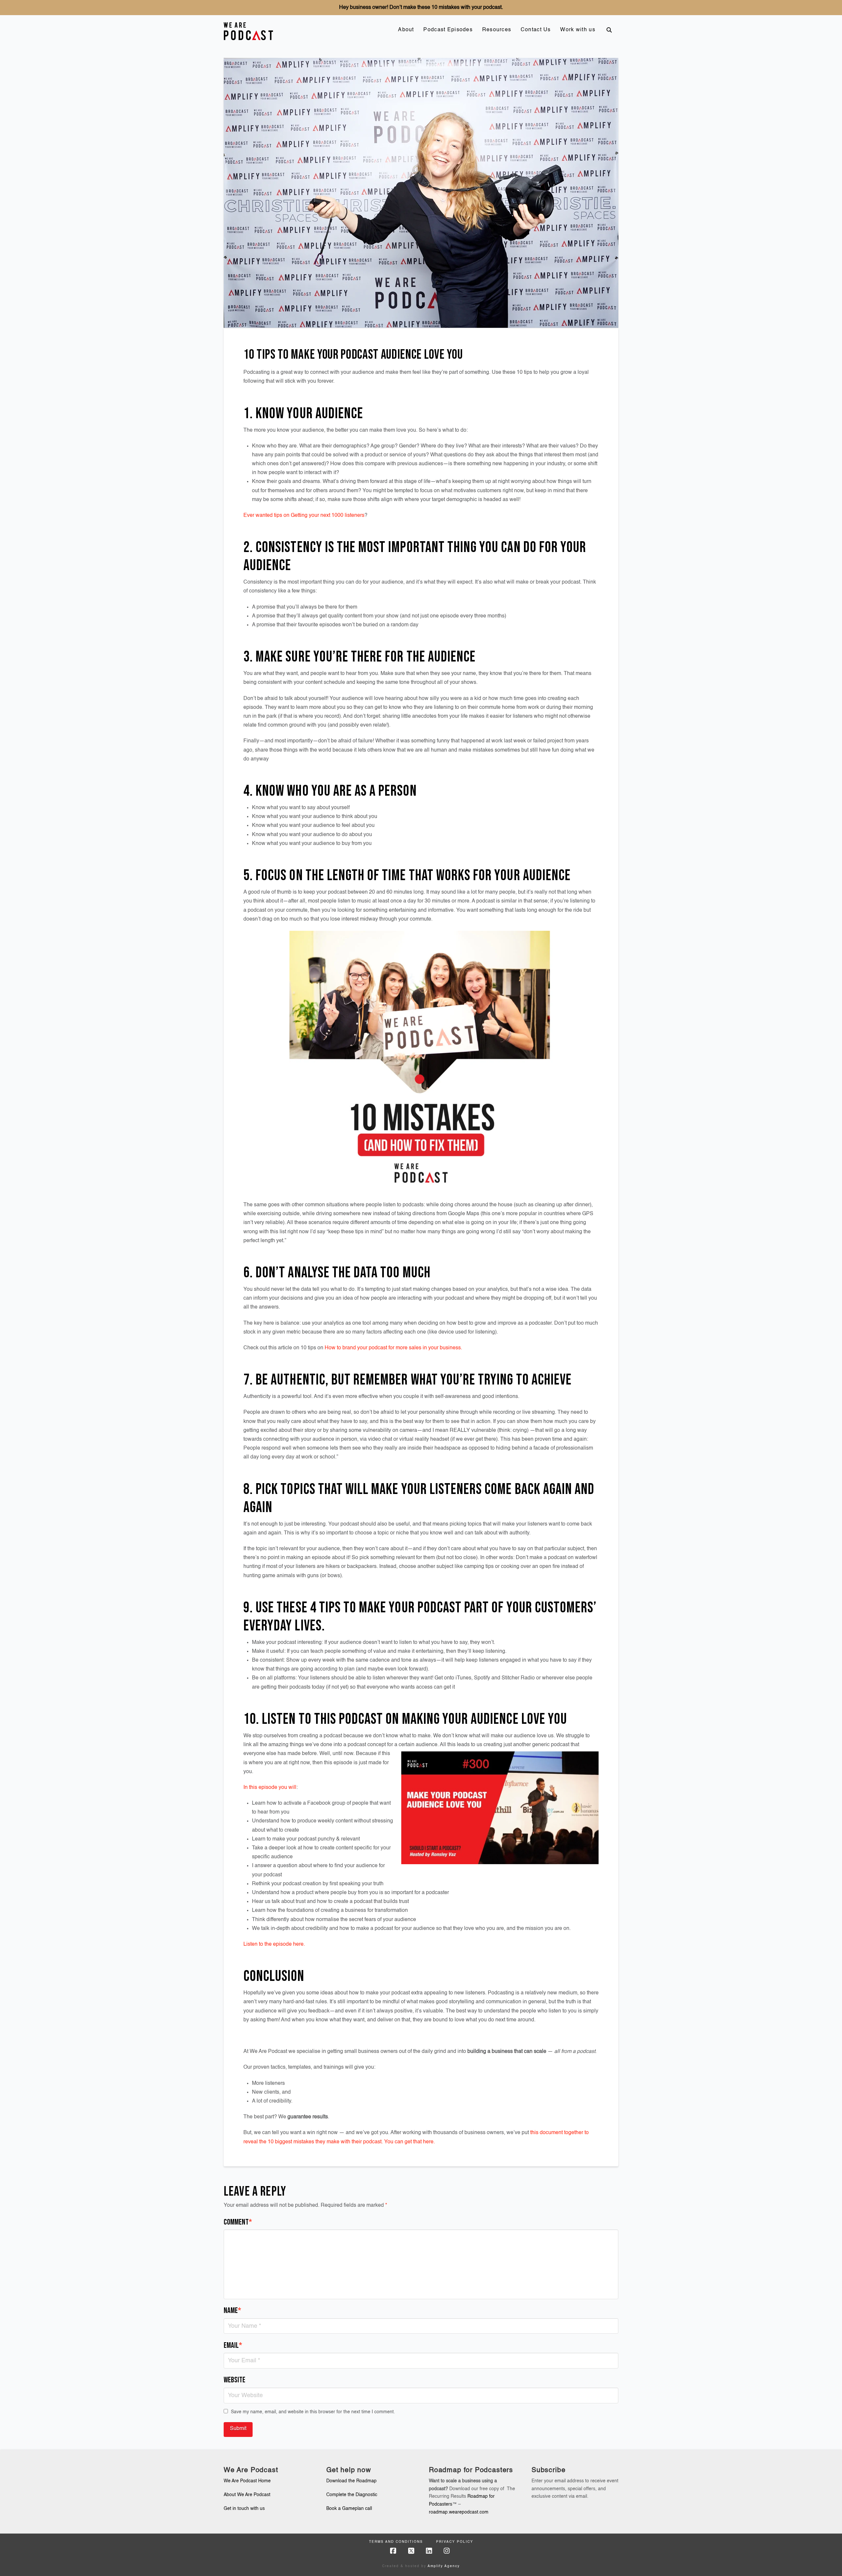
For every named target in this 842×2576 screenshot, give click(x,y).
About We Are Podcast (247, 2495)
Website (235, 2380)
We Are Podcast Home (247, 2481)
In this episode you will (270, 1788)
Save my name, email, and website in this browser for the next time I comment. (313, 2412)
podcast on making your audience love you (453, 1719)
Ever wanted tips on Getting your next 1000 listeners (304, 516)
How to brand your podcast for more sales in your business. (393, 1348)
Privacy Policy (455, 2542)
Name (232, 2311)
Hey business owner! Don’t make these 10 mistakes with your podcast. (421, 8)
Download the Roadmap (351, 2481)
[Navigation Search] (609, 30)
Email (233, 2345)
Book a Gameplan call (349, 2509)
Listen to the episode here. (274, 1944)
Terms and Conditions (396, 2542)
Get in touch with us (244, 2509)
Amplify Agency (444, 2566)
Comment (238, 2222)
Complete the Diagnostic (352, 2495)
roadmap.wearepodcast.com (459, 2512)
